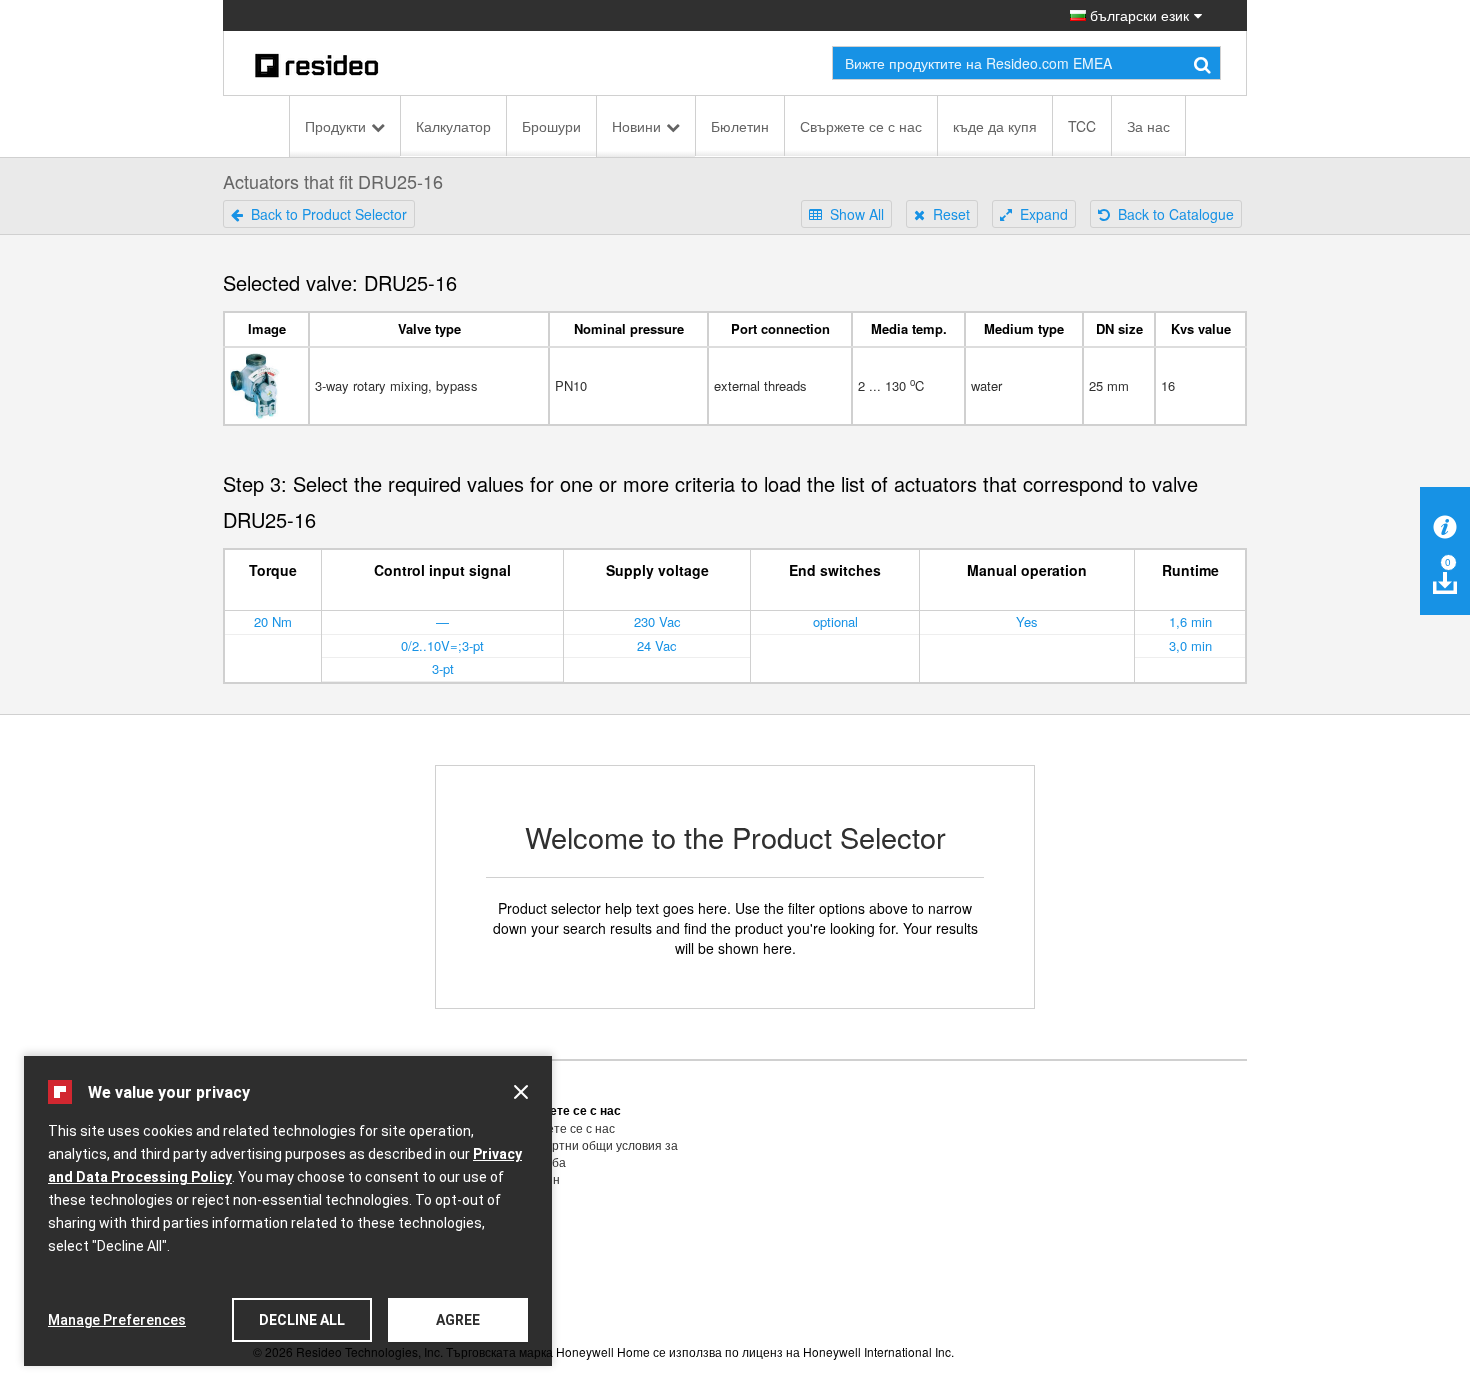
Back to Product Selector (325, 214)
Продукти (335, 126)
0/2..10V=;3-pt (442, 645)
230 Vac (657, 621)
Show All (853, 214)
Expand (1040, 214)
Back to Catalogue (1172, 214)
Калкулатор (453, 126)
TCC (1082, 126)
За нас (1148, 126)
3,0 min (1190, 645)
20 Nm (273, 621)
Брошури (551, 126)
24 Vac (657, 645)
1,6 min (1190, 621)
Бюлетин (740, 126)
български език (1137, 15)
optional (835, 621)
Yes (1027, 621)
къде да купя (995, 126)
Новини (636, 126)
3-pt (443, 668)
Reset (947, 214)
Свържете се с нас (861, 126)
